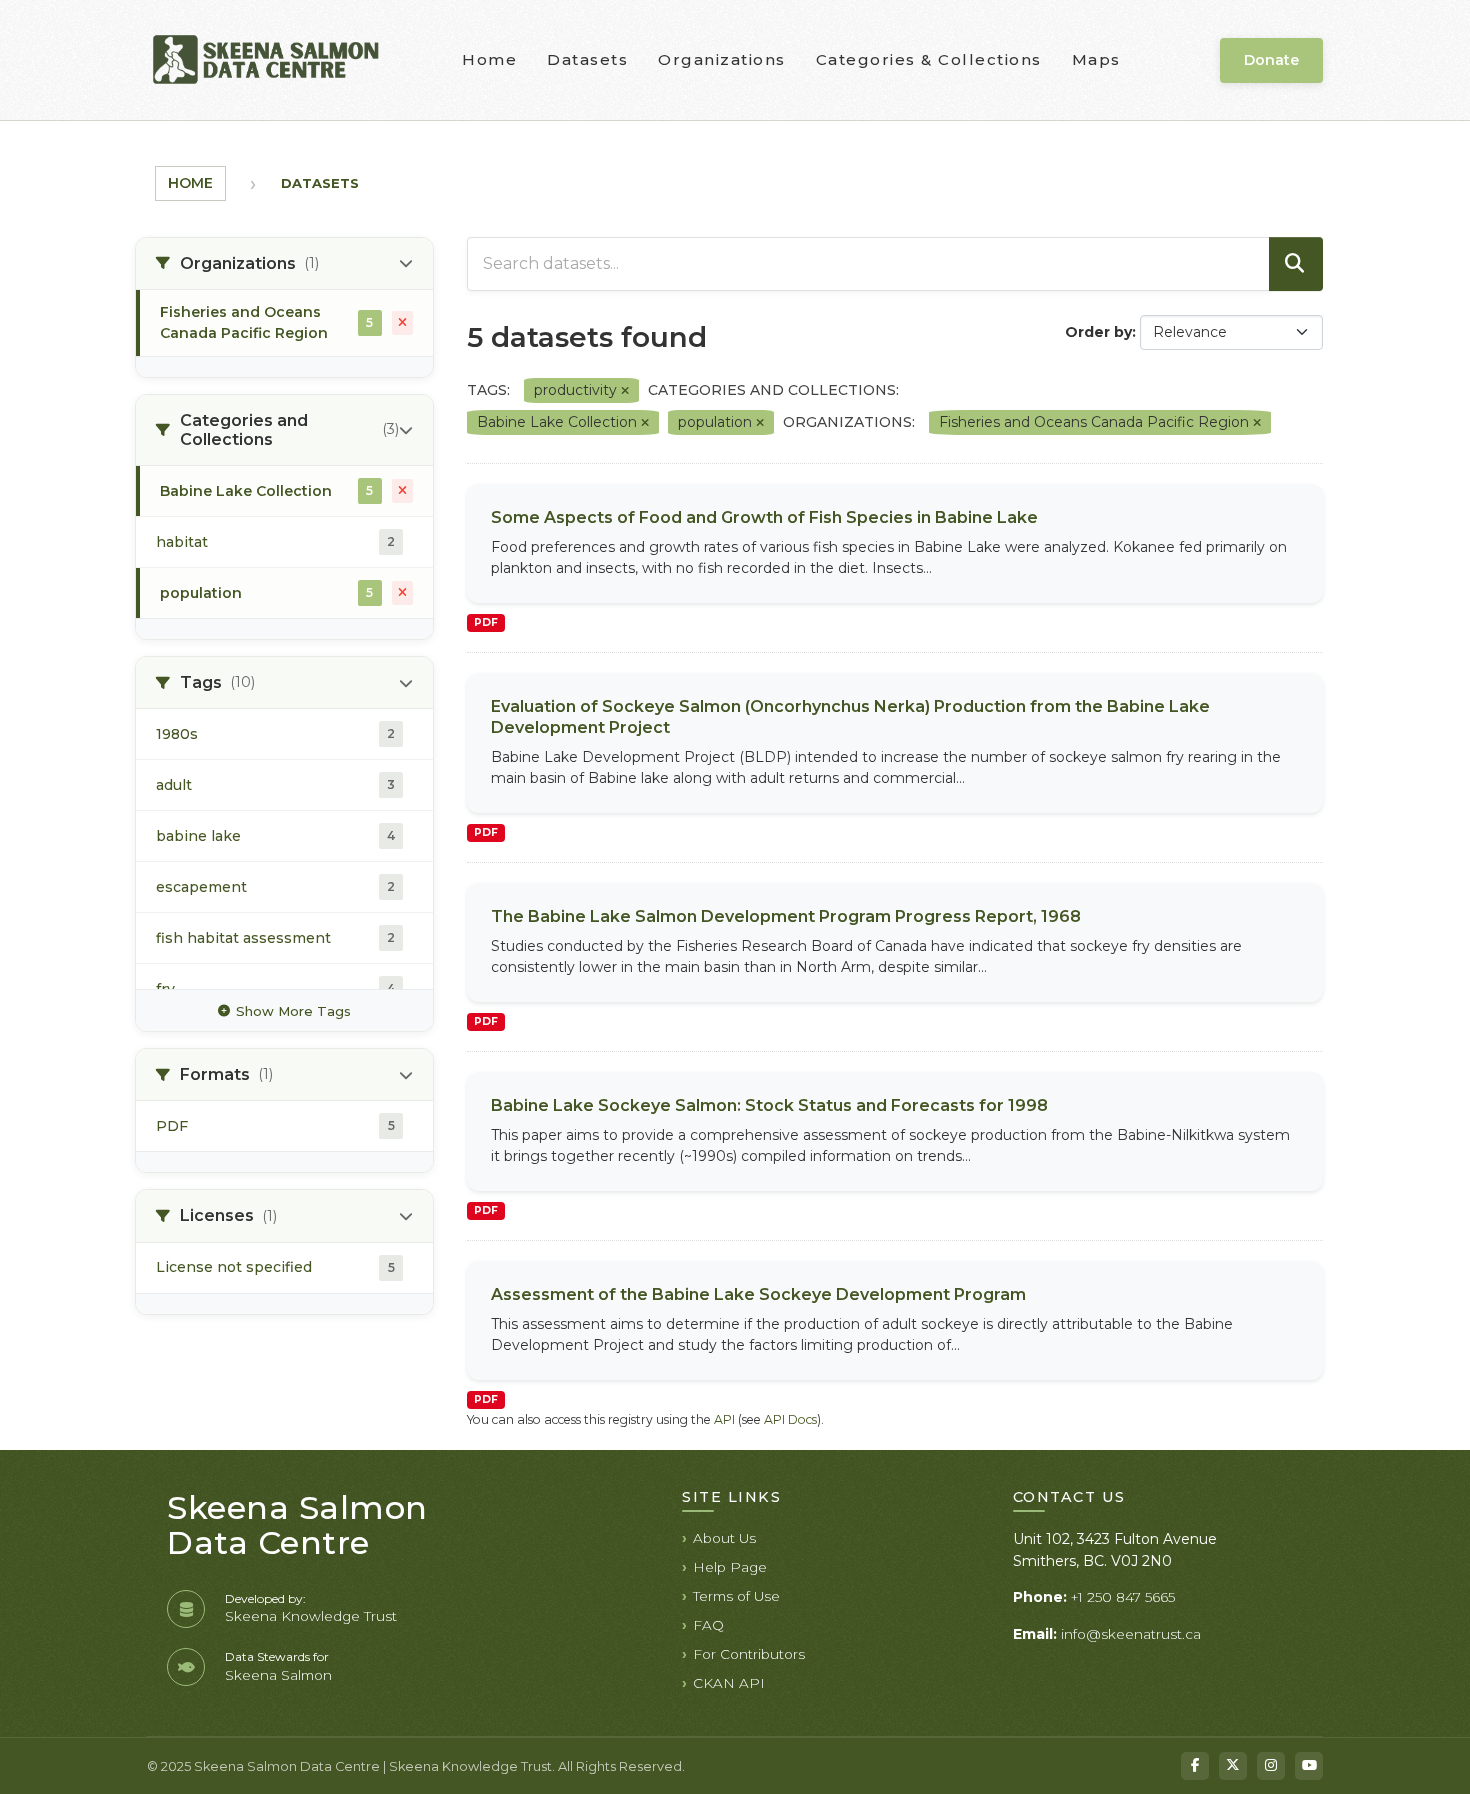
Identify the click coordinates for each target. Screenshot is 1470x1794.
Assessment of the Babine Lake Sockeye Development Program (758, 1294)
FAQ (708, 1625)
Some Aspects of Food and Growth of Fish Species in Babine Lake (764, 517)
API (724, 1419)
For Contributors (749, 1654)
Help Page (730, 1567)
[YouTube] (1309, 1766)
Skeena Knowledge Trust (311, 1616)
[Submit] (1296, 264)
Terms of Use (736, 1596)
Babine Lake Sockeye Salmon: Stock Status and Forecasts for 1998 (769, 1105)
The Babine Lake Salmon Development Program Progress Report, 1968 (786, 916)
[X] (1233, 1766)
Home (489, 59)
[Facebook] (1195, 1766)
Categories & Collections (929, 59)
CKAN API (729, 1683)
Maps (1096, 59)
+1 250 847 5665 (1123, 1597)
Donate (1271, 60)
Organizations (722, 59)
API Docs (790, 1419)
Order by (1098, 332)
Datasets (587, 59)
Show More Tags (293, 1011)
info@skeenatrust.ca (1131, 1634)
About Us (724, 1538)
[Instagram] (1271, 1766)
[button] (284, 264)
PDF (486, 622)
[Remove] (625, 391)
